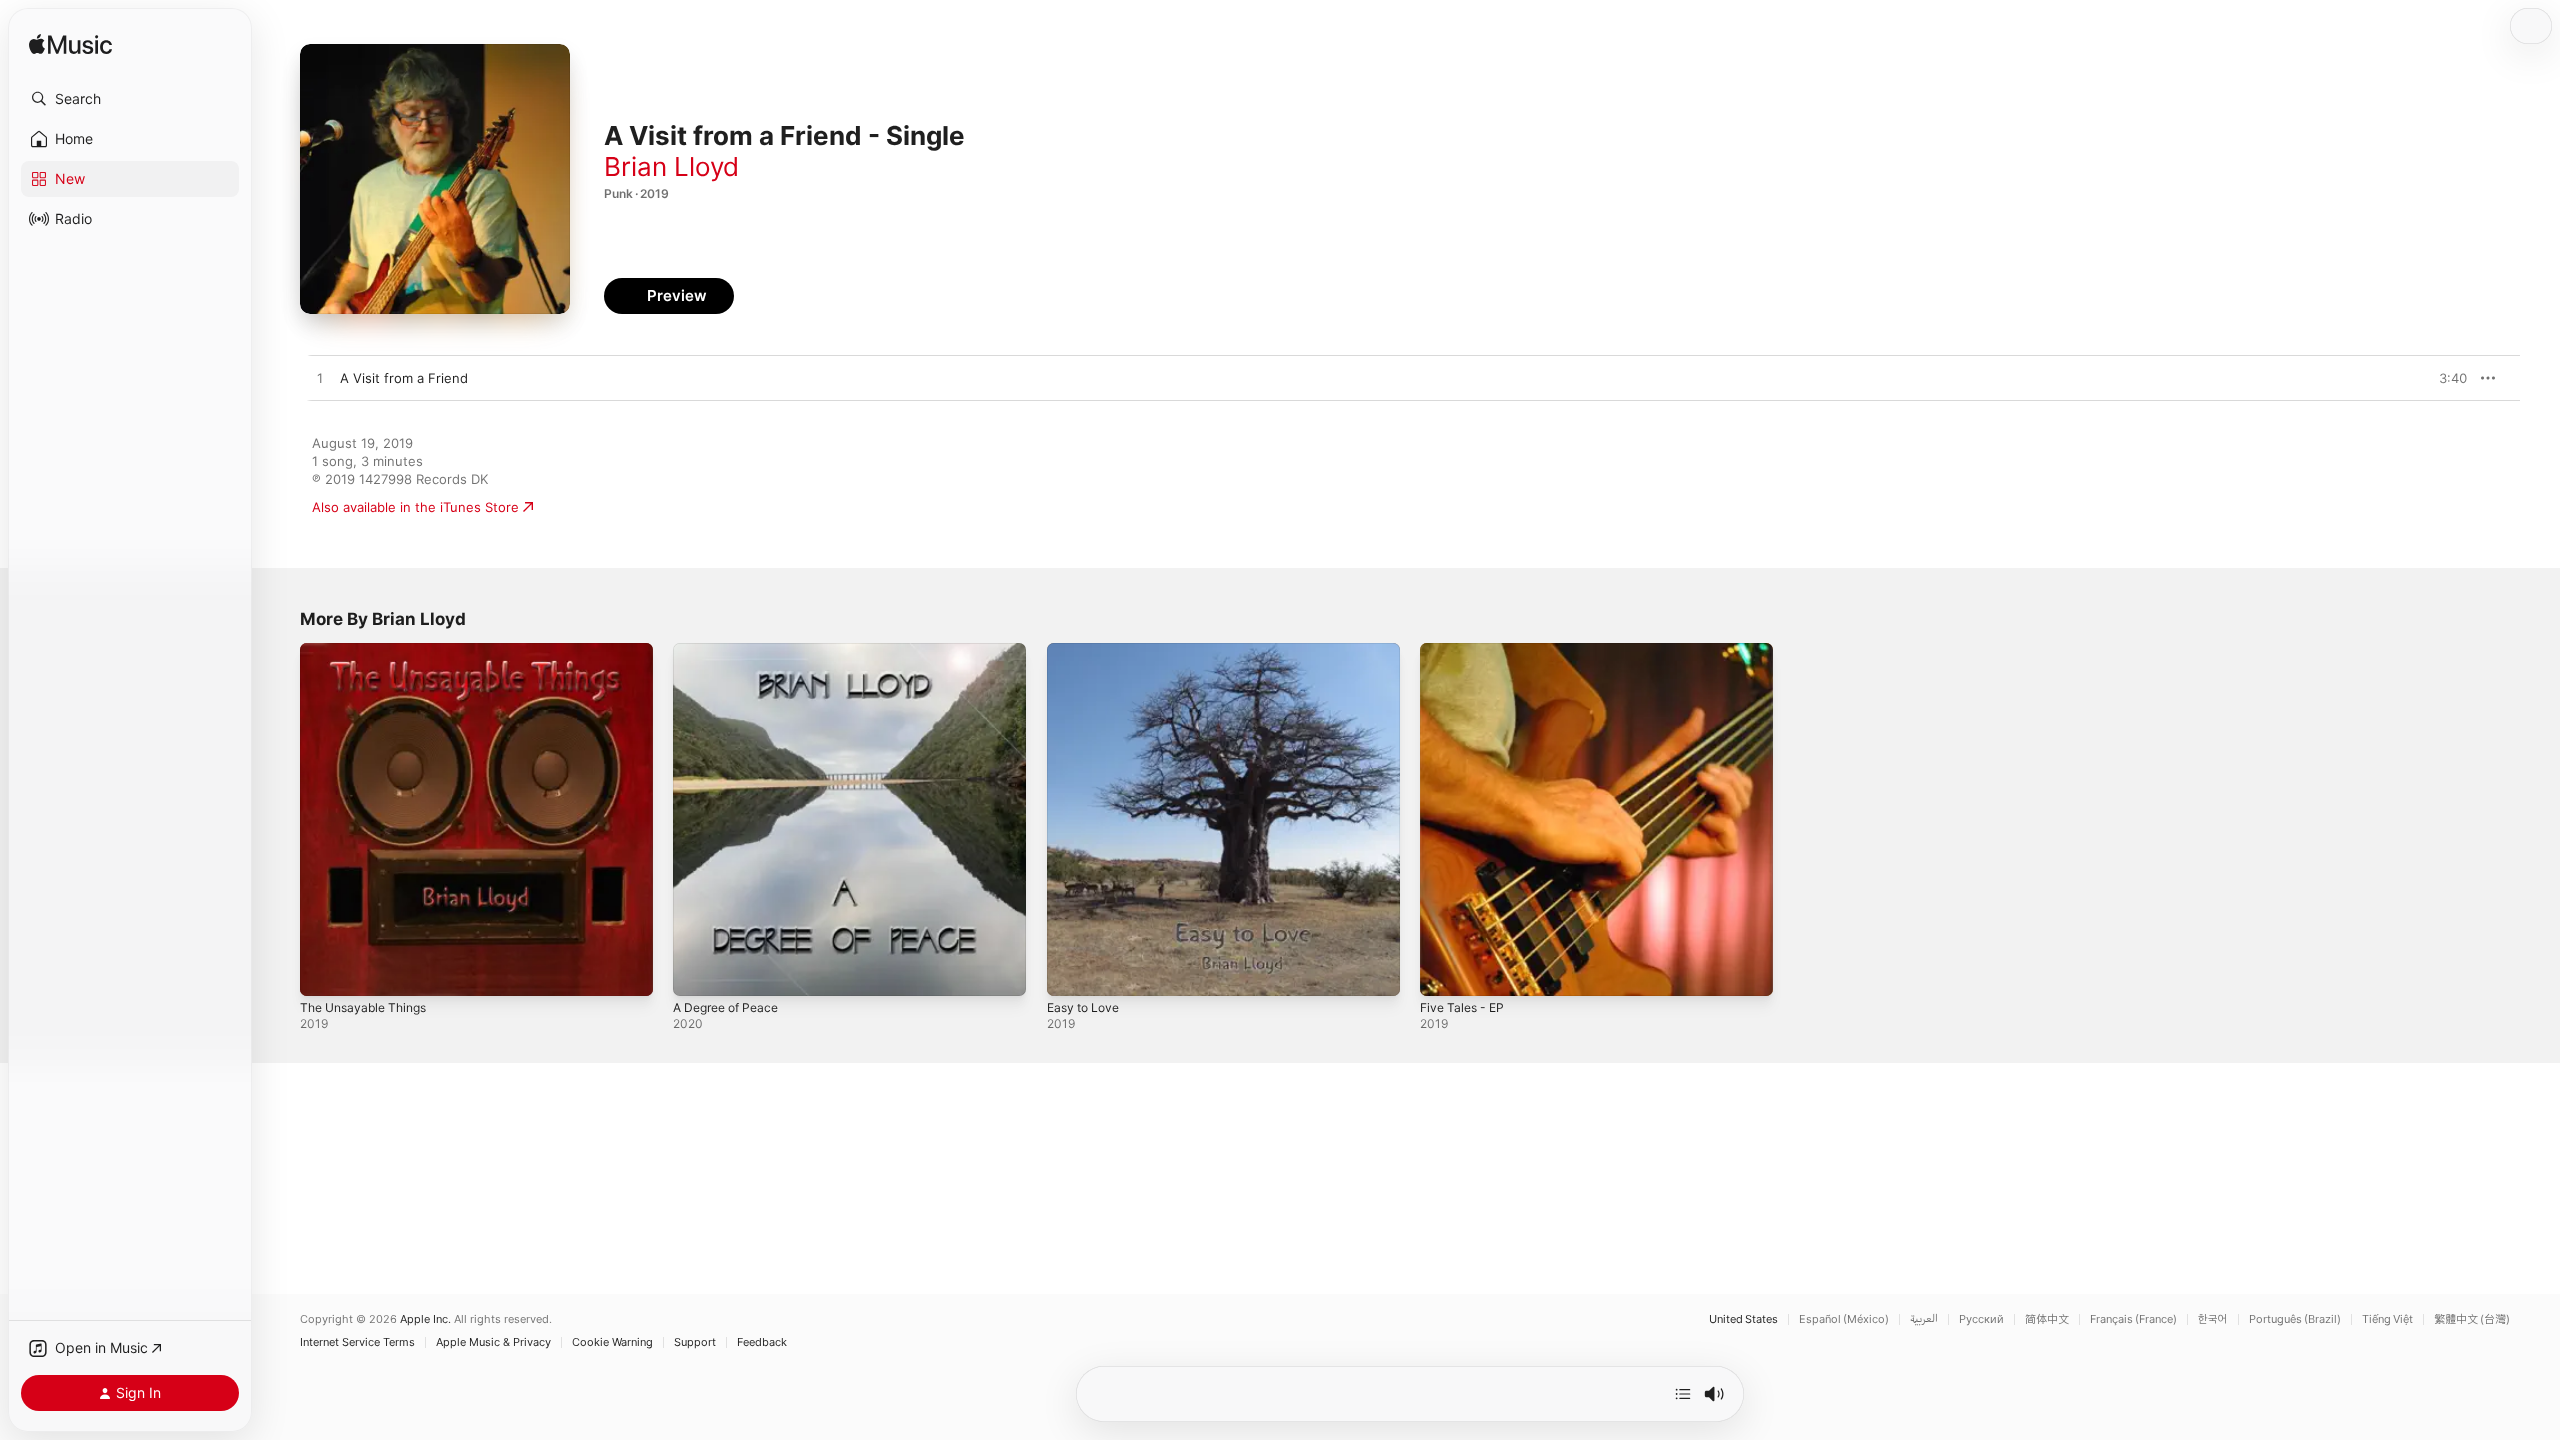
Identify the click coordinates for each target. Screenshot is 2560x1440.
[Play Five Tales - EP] (1445, 971)
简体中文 (2047, 1319)
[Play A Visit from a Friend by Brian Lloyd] (320, 379)
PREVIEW (2445, 378)
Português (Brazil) (2295, 1319)
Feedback (762, 1342)
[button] (130, 99)
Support (695, 1342)
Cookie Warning (612, 1342)
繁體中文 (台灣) (2472, 1319)
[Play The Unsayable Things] (325, 971)
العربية (1924, 1319)
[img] (70, 45)
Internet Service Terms (357, 1342)
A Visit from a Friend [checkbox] (404, 378)
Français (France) (2133, 1319)
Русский (1981, 1319)
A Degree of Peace (732, 651)
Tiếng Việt (2387, 1319)
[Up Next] (1683, 1394)
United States (1743, 1319)
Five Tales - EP (1466, 651)
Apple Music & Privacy (493, 1342)
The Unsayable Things (369, 651)
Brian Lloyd (671, 166)
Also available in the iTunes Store (415, 507)
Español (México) (1844, 1319)
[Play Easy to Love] (1072, 971)
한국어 (2213, 1319)
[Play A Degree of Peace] (698, 971)
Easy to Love (1087, 651)
